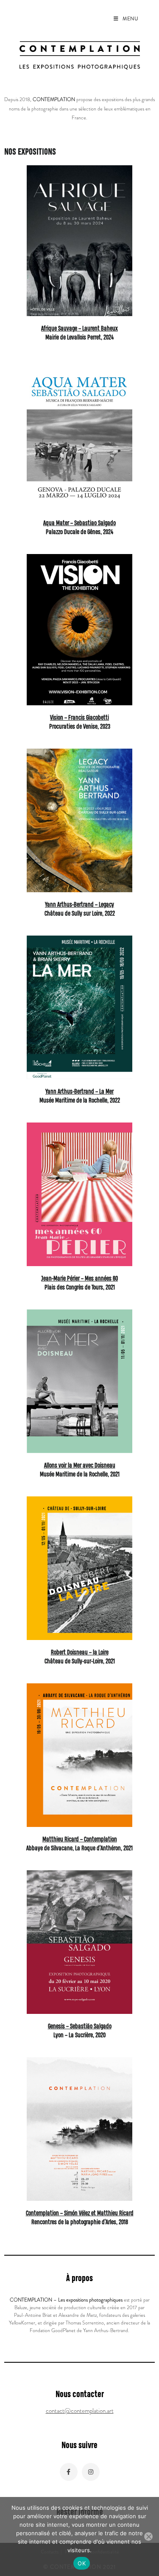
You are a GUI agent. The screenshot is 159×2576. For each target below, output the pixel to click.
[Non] (148, 2536)
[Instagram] (91, 2472)
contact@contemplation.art (80, 2411)
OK (82, 2563)
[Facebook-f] (69, 2472)
